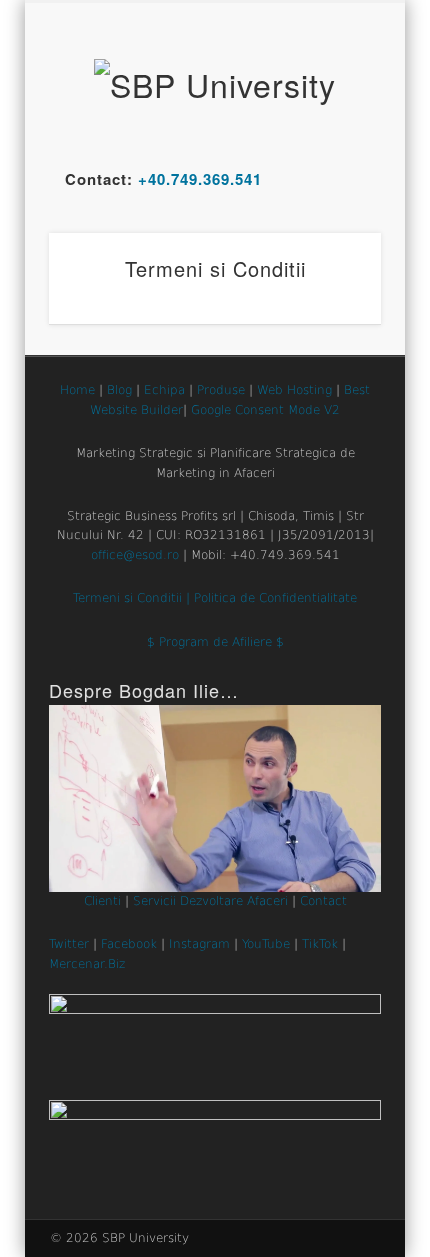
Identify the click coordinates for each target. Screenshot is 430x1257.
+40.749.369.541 (200, 179)
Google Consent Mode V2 (265, 410)
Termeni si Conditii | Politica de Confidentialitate (215, 598)
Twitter (69, 944)
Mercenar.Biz (87, 964)
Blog (119, 390)
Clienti (102, 901)
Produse (221, 390)
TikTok (320, 944)
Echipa (164, 390)
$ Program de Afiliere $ (215, 642)
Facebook (129, 944)
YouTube (266, 944)
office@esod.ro (135, 555)
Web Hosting (294, 390)
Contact (323, 901)
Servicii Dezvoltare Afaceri (210, 901)
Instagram (199, 944)
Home (77, 390)
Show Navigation (332, 179)
